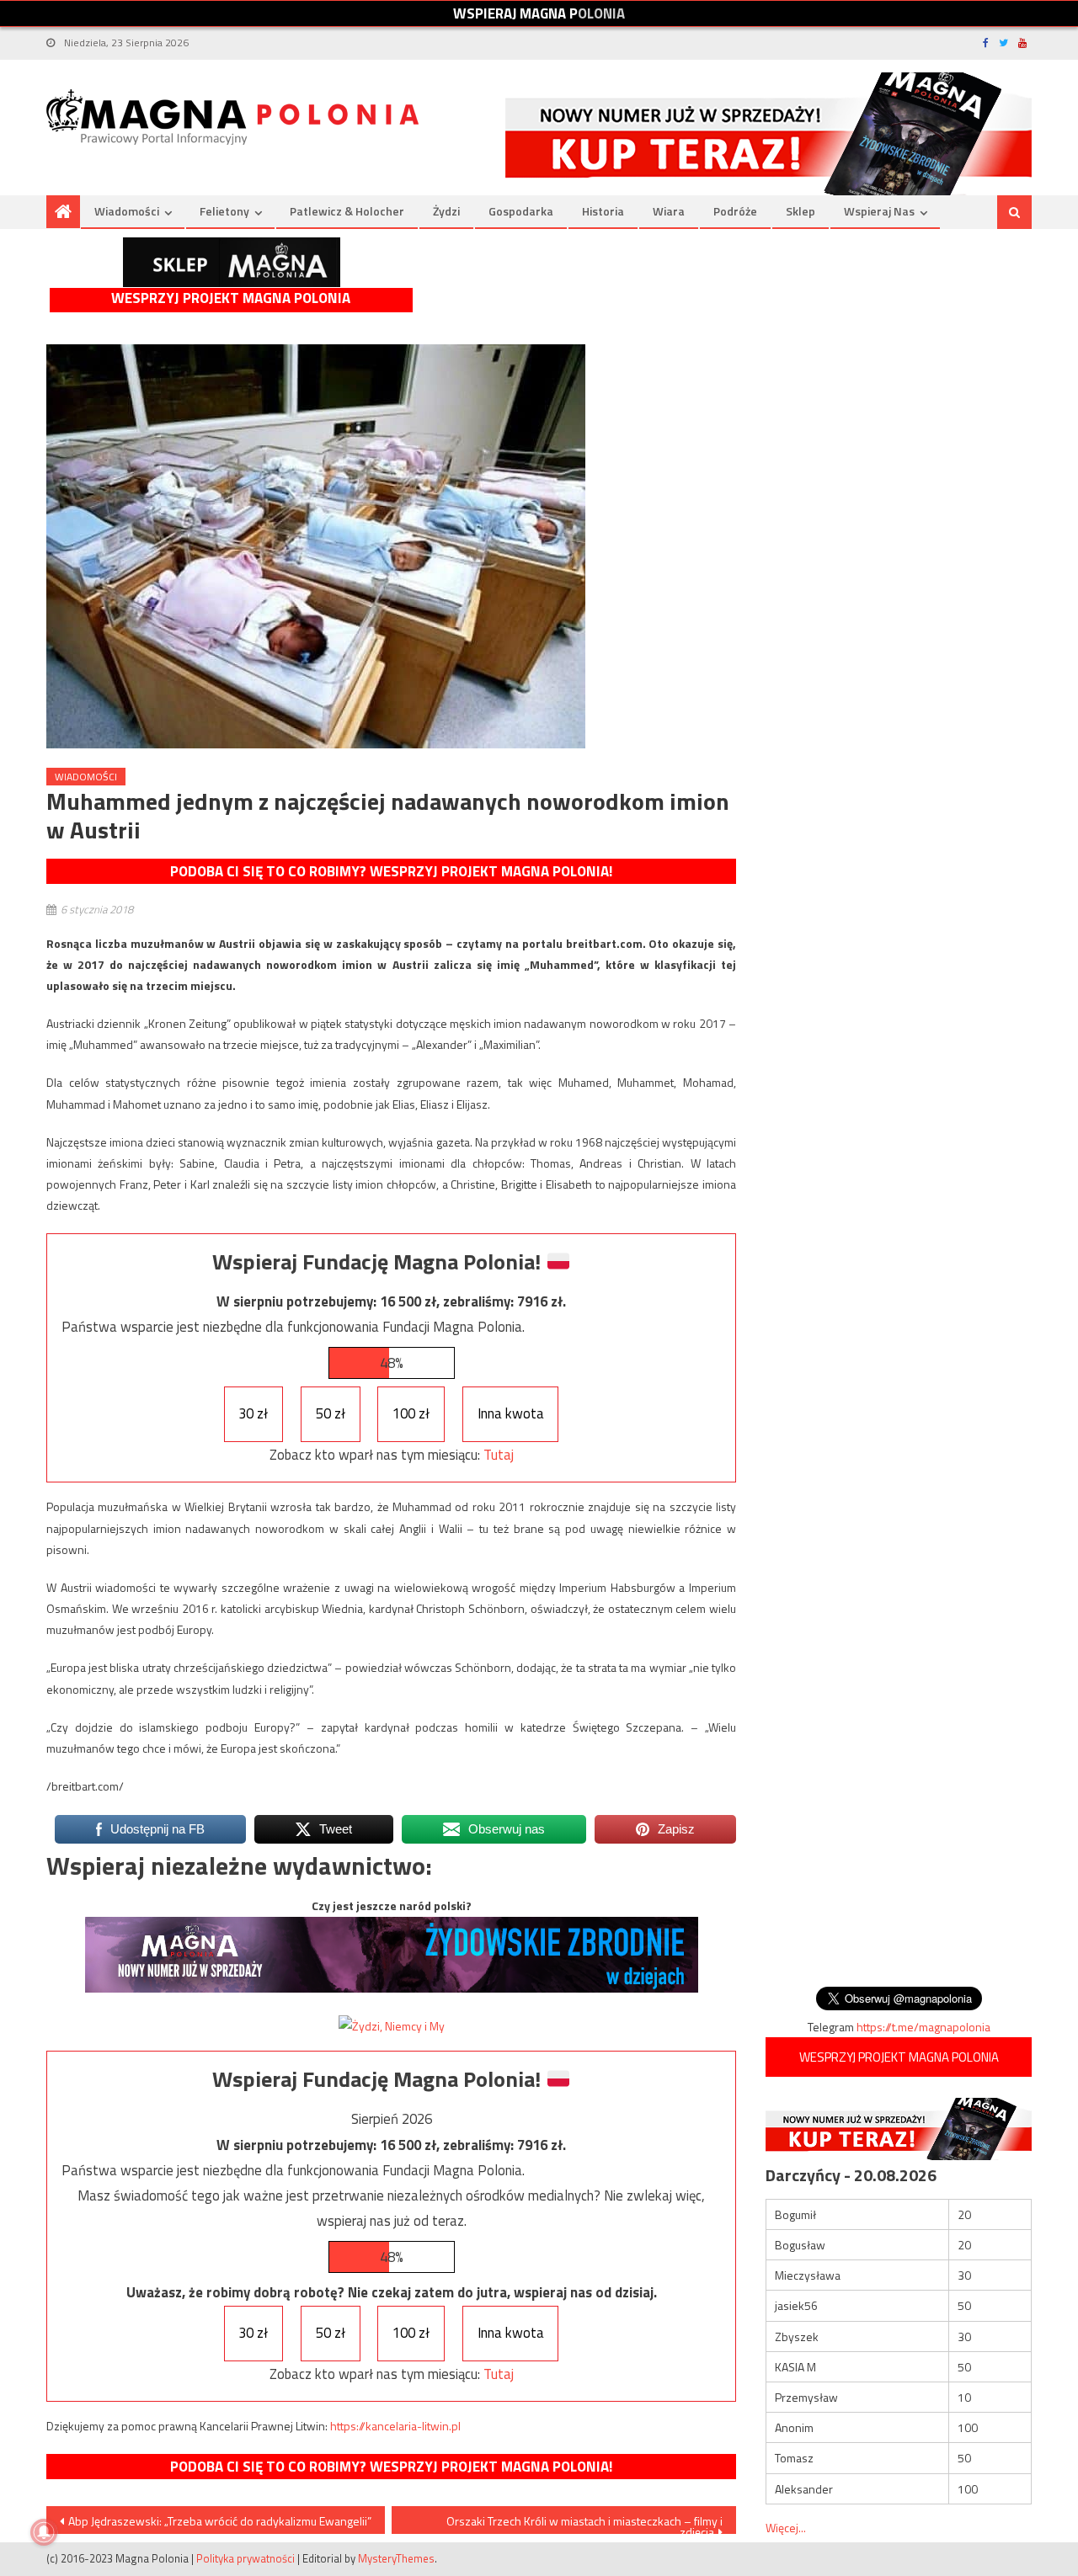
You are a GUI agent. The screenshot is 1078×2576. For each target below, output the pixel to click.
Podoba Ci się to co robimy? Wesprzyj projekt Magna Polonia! (391, 871)
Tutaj (499, 1455)
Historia (603, 211)
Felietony (224, 211)
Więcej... (786, 2528)
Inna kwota (511, 1413)
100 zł (411, 1413)
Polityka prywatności (245, 2558)
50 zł (331, 1413)
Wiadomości (127, 211)
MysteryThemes (396, 2558)
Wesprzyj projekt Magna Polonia (231, 298)
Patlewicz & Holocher (347, 211)
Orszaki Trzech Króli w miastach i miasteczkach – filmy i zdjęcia (584, 2523)
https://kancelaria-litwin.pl (395, 2426)
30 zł (253, 1413)
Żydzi (446, 211)
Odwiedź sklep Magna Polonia (232, 262)
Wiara (669, 211)
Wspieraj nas (879, 211)
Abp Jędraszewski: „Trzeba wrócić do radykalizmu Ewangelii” (220, 2521)
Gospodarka (521, 211)
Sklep (800, 211)
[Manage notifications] (44, 2532)
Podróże (735, 211)
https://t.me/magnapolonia (923, 2027)
